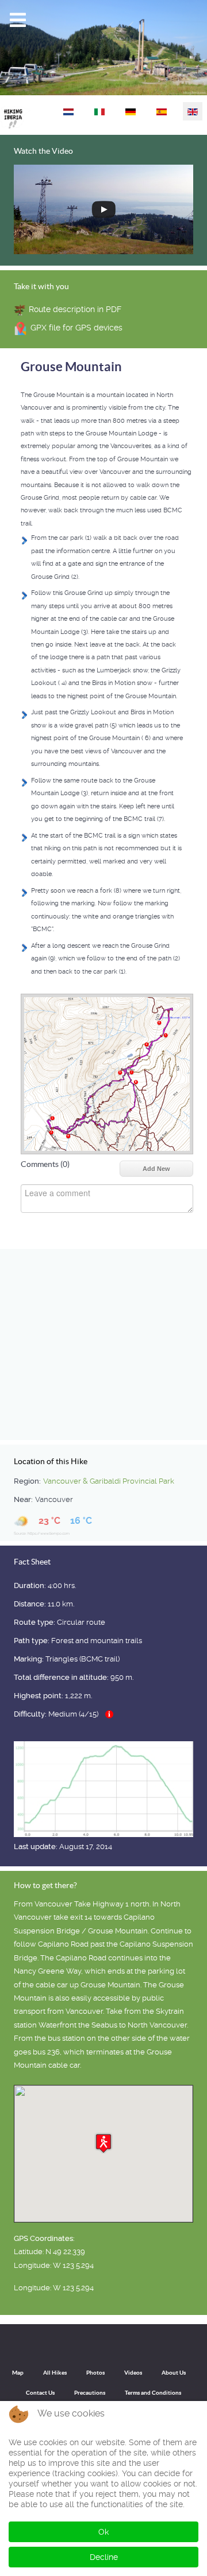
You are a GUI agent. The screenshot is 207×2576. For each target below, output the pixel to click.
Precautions (90, 2393)
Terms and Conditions (153, 2393)
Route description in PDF (75, 309)
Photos (95, 2373)
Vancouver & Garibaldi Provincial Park (109, 1481)
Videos (133, 2373)
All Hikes (55, 2373)
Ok (103, 2532)
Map (18, 2373)
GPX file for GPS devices (76, 328)
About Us (174, 2373)
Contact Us (40, 2393)
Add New (156, 1169)
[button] (103, 2143)
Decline (104, 2557)
